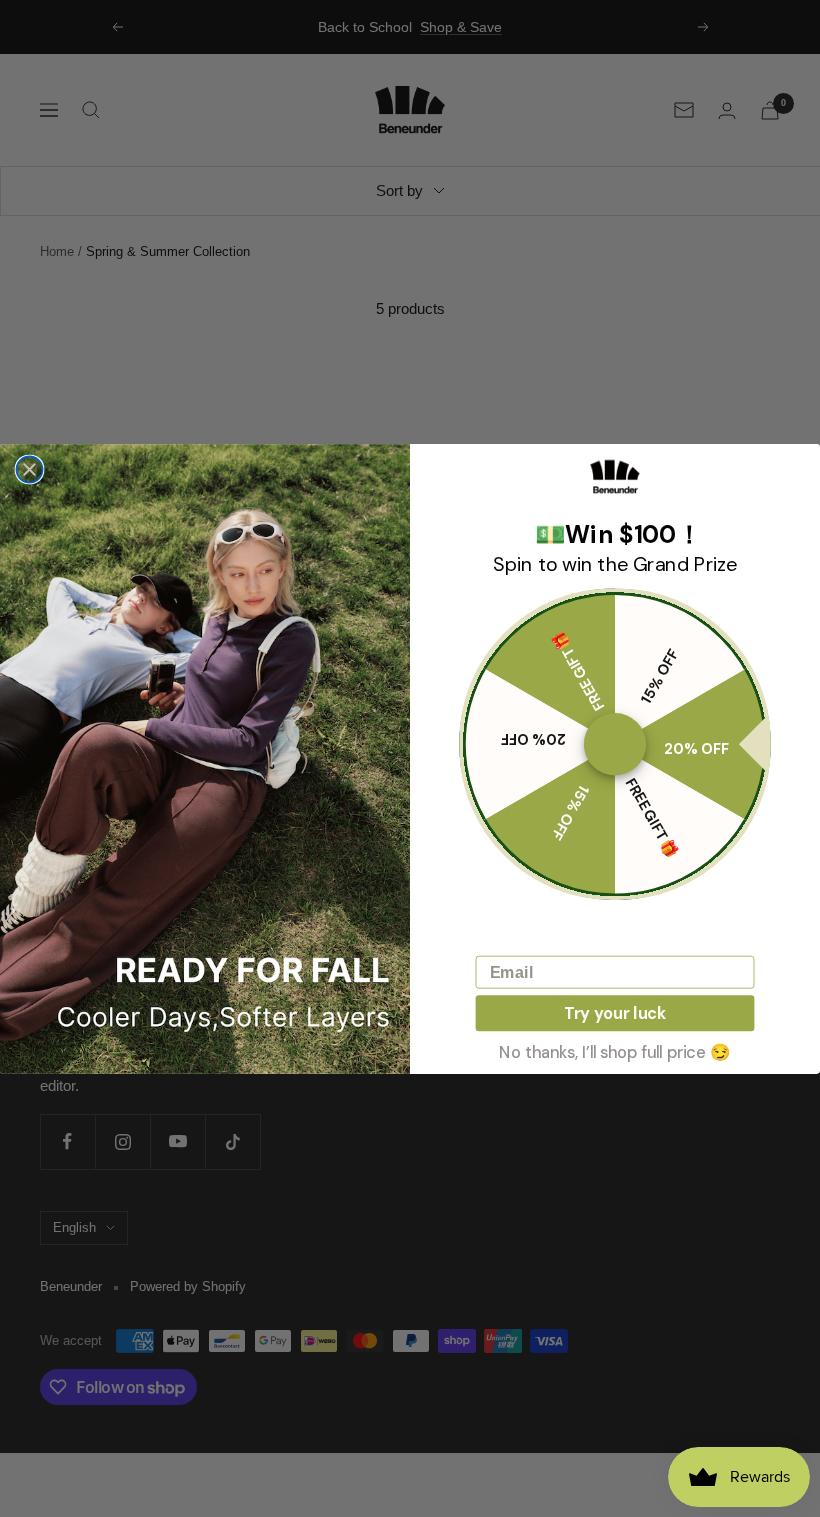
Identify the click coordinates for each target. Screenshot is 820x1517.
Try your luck (615, 1012)
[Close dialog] (29, 469)
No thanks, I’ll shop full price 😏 (614, 1050)
